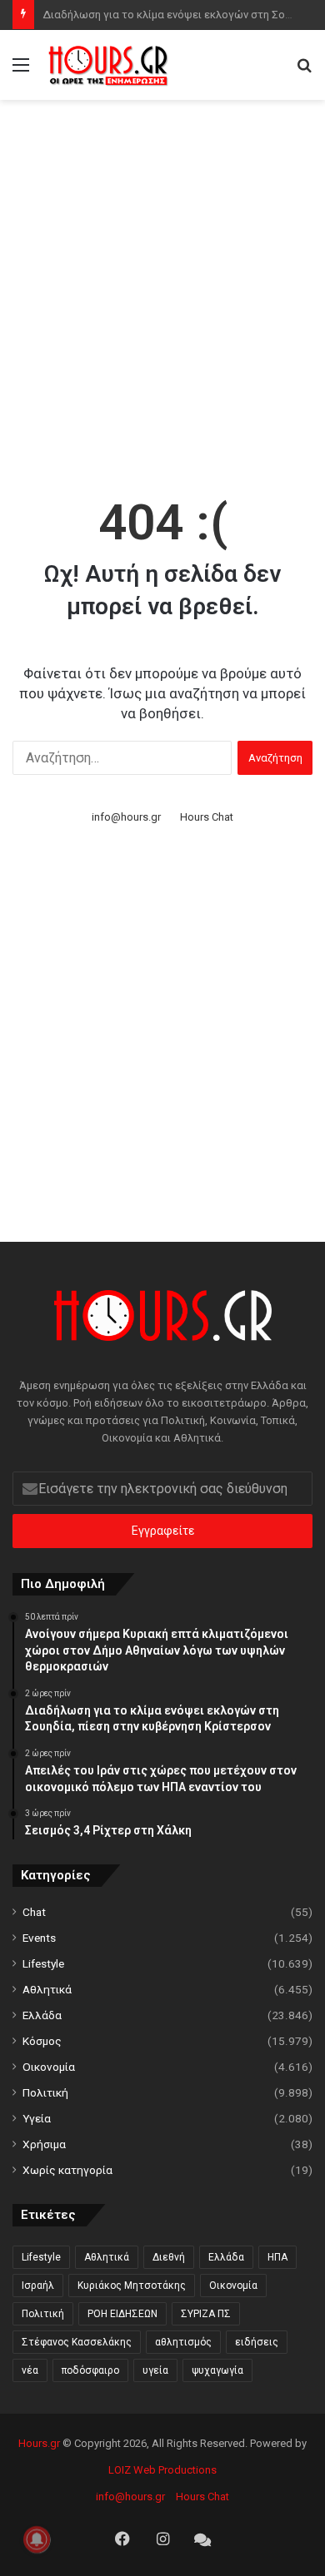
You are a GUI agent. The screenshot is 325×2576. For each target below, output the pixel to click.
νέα (30, 2370)
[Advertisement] (162, 279)
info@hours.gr (126, 817)
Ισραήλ (38, 2286)
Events (39, 1938)
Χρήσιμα (44, 2144)
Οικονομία (49, 2067)
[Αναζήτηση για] (304, 71)
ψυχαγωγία (217, 2370)
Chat (34, 1912)
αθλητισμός (183, 2342)
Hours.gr (39, 2443)
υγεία (155, 2370)
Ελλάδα (42, 2015)
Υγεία (37, 2118)
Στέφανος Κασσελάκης (77, 2342)
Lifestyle (43, 1963)
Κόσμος (42, 2041)
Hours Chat (207, 817)
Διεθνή (169, 2257)
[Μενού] (21, 71)
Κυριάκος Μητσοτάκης (132, 2286)
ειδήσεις (257, 2342)
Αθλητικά (47, 1989)
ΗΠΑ (277, 2257)
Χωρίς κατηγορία (67, 2170)
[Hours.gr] (108, 65)
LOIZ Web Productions (162, 2470)
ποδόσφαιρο (90, 2370)
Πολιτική (45, 2092)
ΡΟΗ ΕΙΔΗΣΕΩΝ (122, 2314)
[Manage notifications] (37, 2539)
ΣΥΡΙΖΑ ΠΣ (206, 2314)
